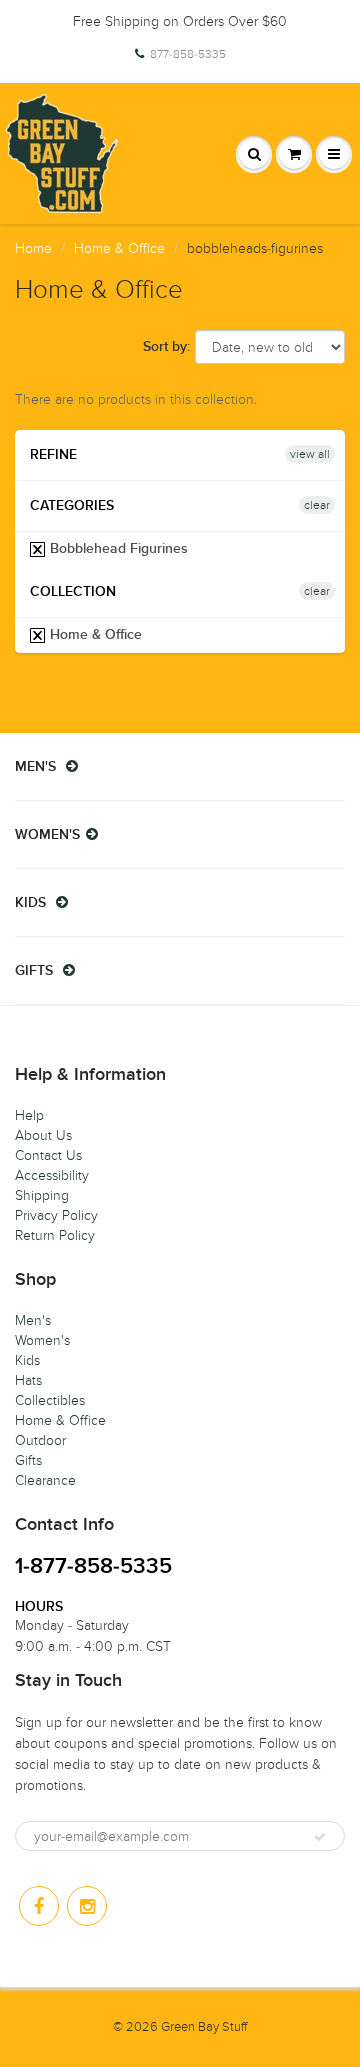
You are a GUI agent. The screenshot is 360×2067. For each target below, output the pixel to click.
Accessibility (52, 1175)
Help (29, 1115)
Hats (28, 1380)
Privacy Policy (56, 1215)
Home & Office (119, 248)
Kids (27, 1360)
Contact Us (48, 1155)
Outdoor (40, 1440)
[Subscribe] (320, 1837)
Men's (33, 1320)
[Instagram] (87, 1906)
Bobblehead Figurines (117, 549)
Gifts (28, 1460)
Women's (42, 1340)
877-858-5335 (188, 54)
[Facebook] (39, 1906)
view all (310, 454)
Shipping (42, 1195)
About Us (43, 1135)
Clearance (45, 1480)
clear (317, 505)
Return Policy (55, 1235)
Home (33, 248)
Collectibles (50, 1400)
